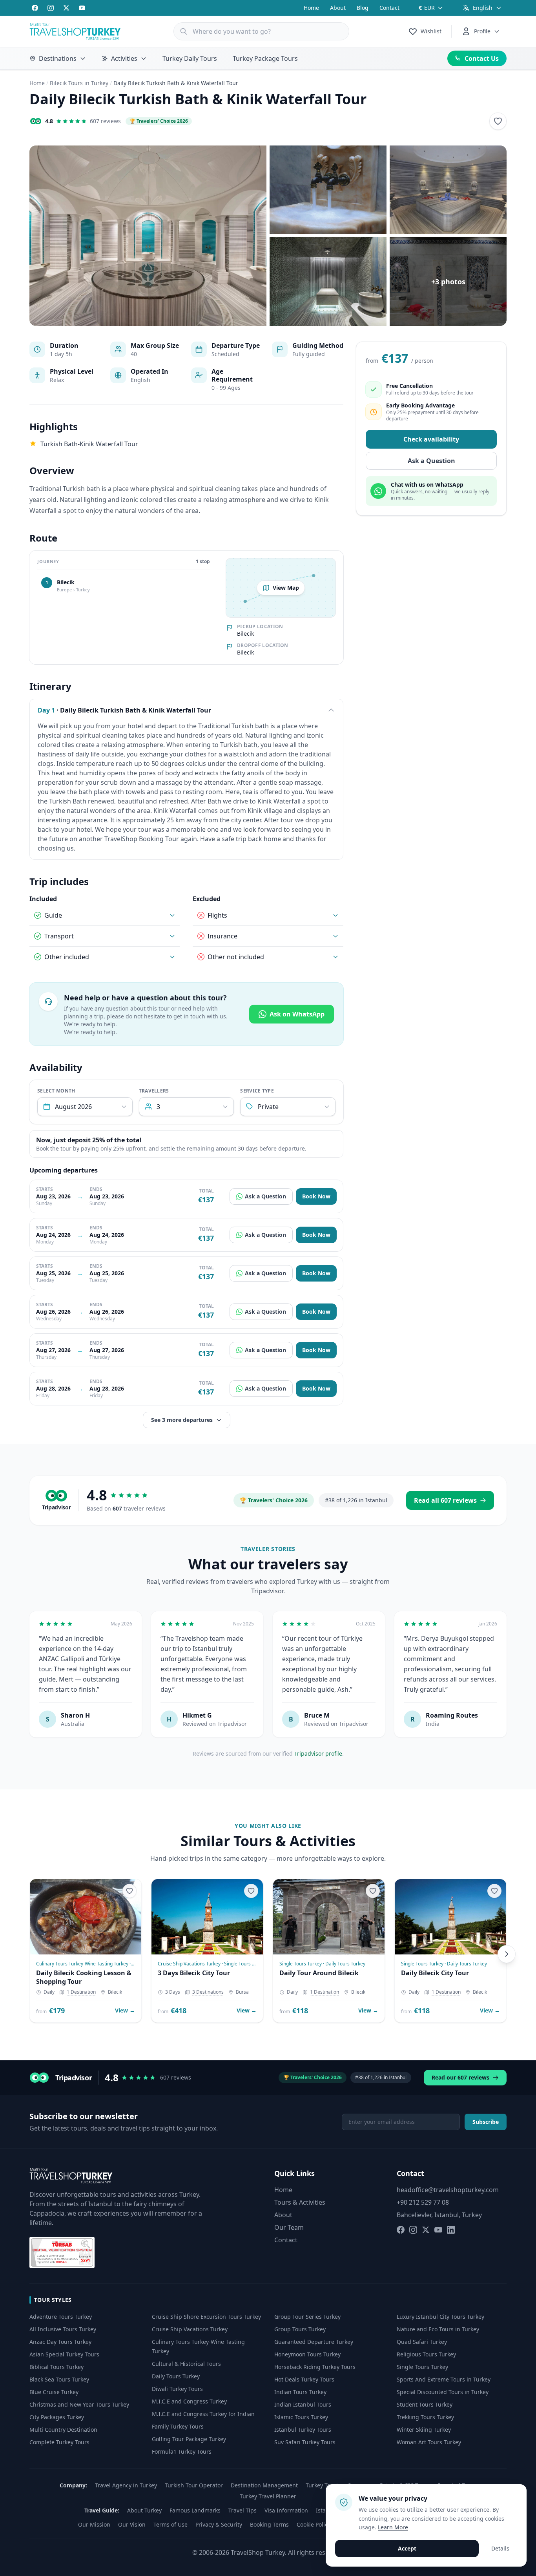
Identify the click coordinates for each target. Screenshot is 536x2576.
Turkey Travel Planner (268, 2496)
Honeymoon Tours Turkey (307, 2354)
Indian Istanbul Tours (303, 2404)
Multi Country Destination (63, 2430)
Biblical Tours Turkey (57, 2367)
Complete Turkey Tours (59, 2442)
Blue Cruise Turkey (54, 2392)
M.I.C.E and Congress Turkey (189, 2401)
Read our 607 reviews (460, 2077)
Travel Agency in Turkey (126, 2485)
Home (311, 8)
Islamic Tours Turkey (301, 2417)
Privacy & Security (219, 2524)
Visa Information (286, 2510)
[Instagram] (51, 8)
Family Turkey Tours (178, 2426)
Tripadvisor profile (318, 1753)
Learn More (393, 2527)
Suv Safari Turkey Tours (305, 2442)
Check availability (431, 440)
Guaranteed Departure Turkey (314, 2342)
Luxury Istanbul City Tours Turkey (440, 2317)
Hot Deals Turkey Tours (304, 2379)
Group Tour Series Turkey (307, 2317)
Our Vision (132, 2524)
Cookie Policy (314, 2524)
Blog (363, 8)
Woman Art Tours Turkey (429, 2442)
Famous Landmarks (195, 2510)
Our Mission (94, 2524)
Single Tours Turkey (422, 2367)
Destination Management (264, 2485)
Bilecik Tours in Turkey (79, 83)
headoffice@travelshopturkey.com (448, 2190)
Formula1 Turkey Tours (182, 2451)
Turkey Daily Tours (190, 58)
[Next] (507, 1954)
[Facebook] (35, 8)
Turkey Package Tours (265, 58)
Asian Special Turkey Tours (64, 2354)
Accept (407, 2548)
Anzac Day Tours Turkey (60, 2342)
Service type (257, 1091)
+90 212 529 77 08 (423, 2202)
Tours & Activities (300, 2202)
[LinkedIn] (451, 2230)
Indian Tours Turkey (300, 2392)
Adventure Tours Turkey (61, 2317)
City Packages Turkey (57, 2417)
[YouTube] (82, 8)
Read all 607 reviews (445, 1500)
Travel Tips (242, 2510)
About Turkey (144, 2510)
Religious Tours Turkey (426, 2354)
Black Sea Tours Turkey (59, 2379)
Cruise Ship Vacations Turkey (190, 2329)
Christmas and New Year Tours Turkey (79, 2404)
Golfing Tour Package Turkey (189, 2439)
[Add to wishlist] (498, 121)
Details (500, 2548)
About (338, 8)
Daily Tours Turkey (176, 2376)
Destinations (58, 58)
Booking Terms (269, 2524)
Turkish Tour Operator (194, 2485)
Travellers (154, 1091)
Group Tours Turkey (300, 2329)
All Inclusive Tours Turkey (63, 2329)
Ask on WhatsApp (297, 1014)
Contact (389, 8)
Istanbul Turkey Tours (303, 2430)
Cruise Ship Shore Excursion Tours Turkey (206, 2317)
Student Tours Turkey (425, 2404)
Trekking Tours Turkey (425, 2417)
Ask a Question (265, 1196)
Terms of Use (170, 2524)
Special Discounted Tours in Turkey (443, 2392)
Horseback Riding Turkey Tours (315, 2367)
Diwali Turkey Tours (177, 2389)
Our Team (289, 2227)
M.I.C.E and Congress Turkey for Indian (203, 2414)
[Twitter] (66, 8)
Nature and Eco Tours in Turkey (438, 2329)
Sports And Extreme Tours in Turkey (444, 2379)
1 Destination (81, 1992)
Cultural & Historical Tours (186, 2364)
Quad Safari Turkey (422, 2342)
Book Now (316, 1196)
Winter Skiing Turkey (424, 2430)
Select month (56, 1091)
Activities (124, 58)
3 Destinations (208, 1992)
